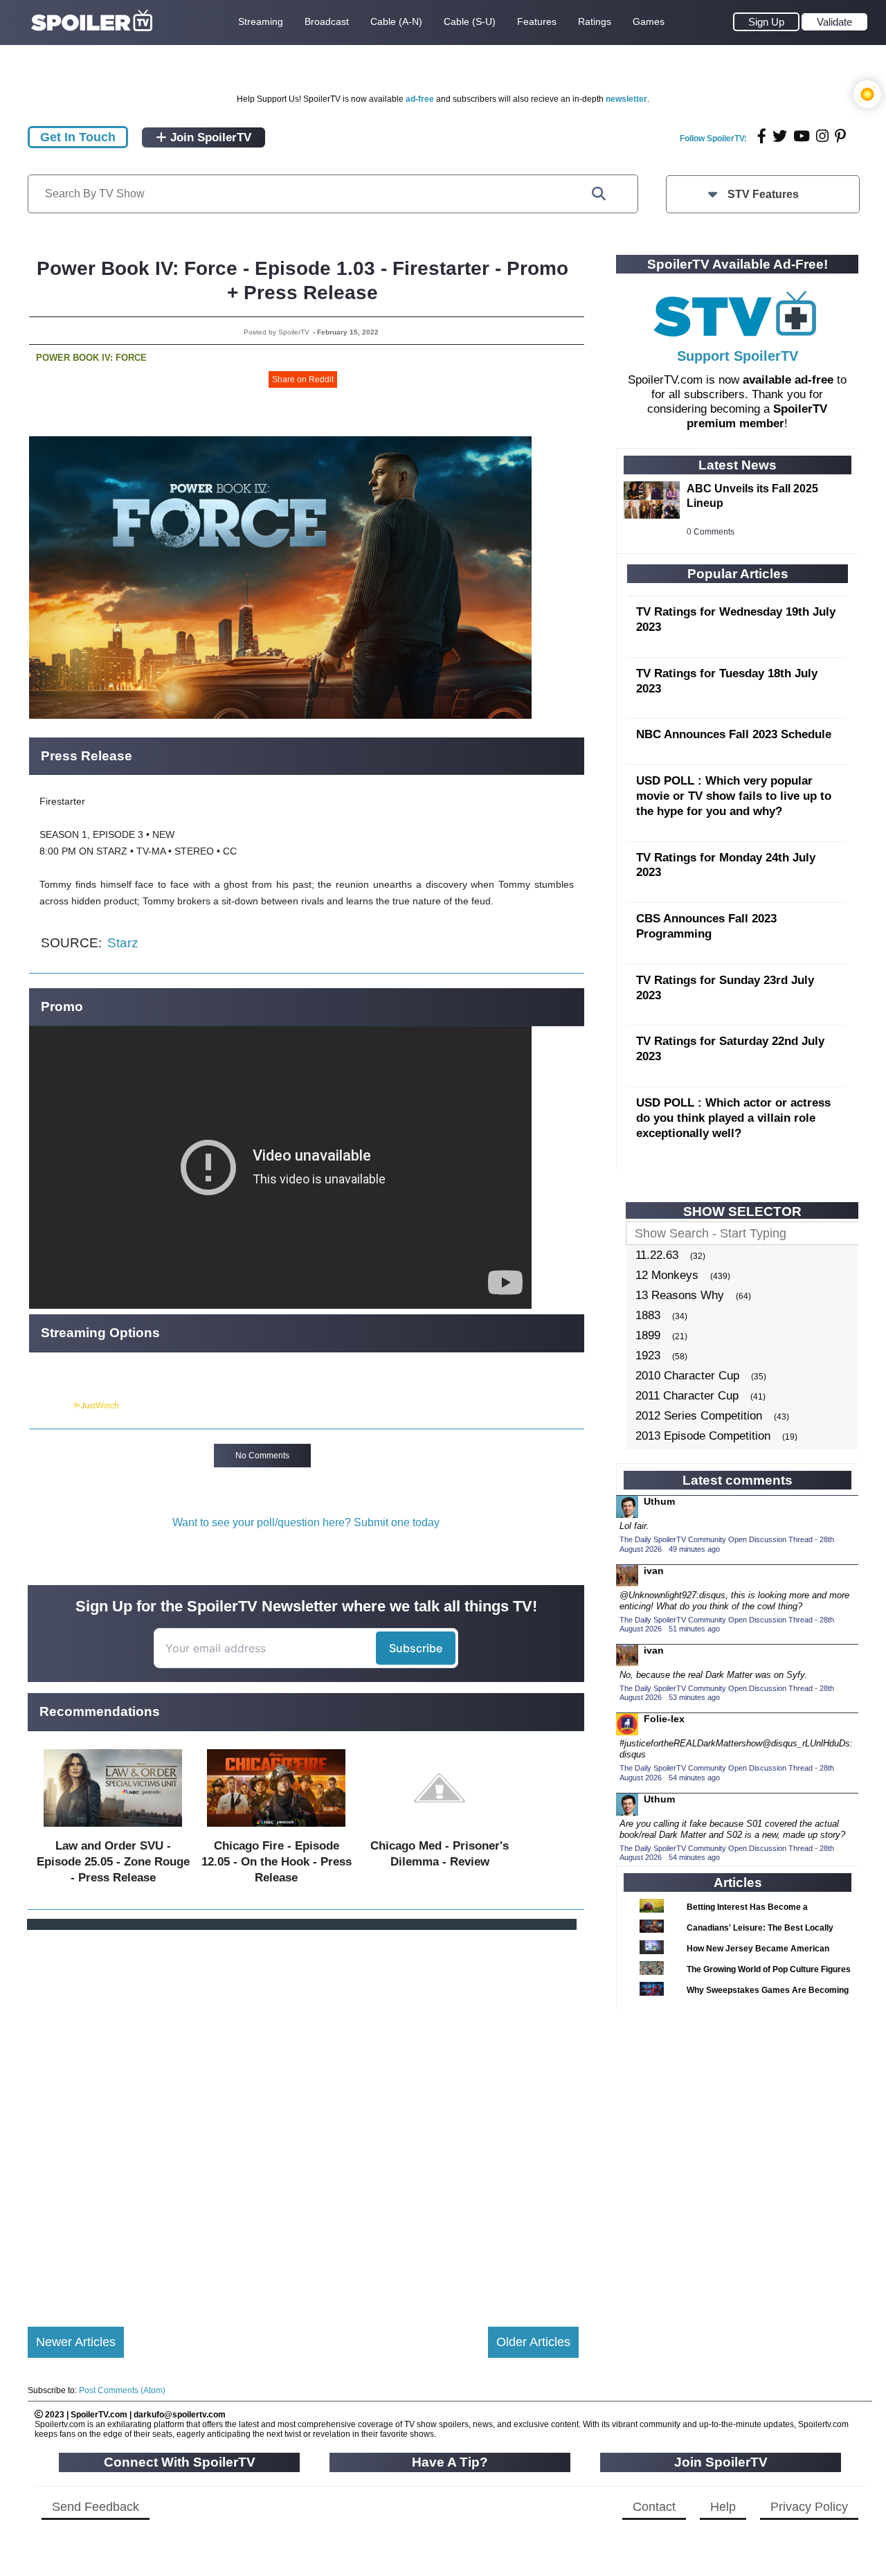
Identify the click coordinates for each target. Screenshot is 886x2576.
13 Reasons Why (680, 1295)
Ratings (595, 21)
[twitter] (780, 136)
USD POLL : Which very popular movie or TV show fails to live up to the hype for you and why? (734, 796)
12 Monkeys (667, 1275)
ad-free (420, 99)
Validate (834, 22)
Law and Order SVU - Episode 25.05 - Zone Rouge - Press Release (113, 1862)
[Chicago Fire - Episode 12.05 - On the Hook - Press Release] (276, 1830)
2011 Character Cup (687, 1396)
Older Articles (533, 2342)
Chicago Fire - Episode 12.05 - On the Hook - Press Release (277, 1862)
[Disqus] (303, 2117)
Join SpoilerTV (209, 137)
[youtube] (802, 136)
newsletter (626, 99)
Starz (123, 943)
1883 (648, 1315)
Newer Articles (76, 2342)
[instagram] (822, 136)
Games (649, 21)
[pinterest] (840, 136)
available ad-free (788, 380)
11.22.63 (657, 1255)
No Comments (262, 1456)
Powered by (51, 1406)
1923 (648, 1356)
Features (537, 21)
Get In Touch (78, 137)
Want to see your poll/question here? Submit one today (306, 1522)
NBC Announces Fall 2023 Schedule (734, 734)
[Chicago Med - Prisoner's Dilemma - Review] (440, 1830)
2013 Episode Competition (703, 1436)
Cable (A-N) (396, 21)
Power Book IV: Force (91, 358)
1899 (648, 1335)
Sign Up (766, 22)
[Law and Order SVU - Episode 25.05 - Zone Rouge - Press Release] (113, 1830)
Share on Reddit (303, 379)
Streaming (261, 21)
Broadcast (327, 21)
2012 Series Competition (699, 1416)
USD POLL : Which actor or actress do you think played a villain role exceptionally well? (733, 1118)
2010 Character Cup (687, 1376)
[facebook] (762, 136)
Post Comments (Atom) (122, 2390)
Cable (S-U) (470, 21)
